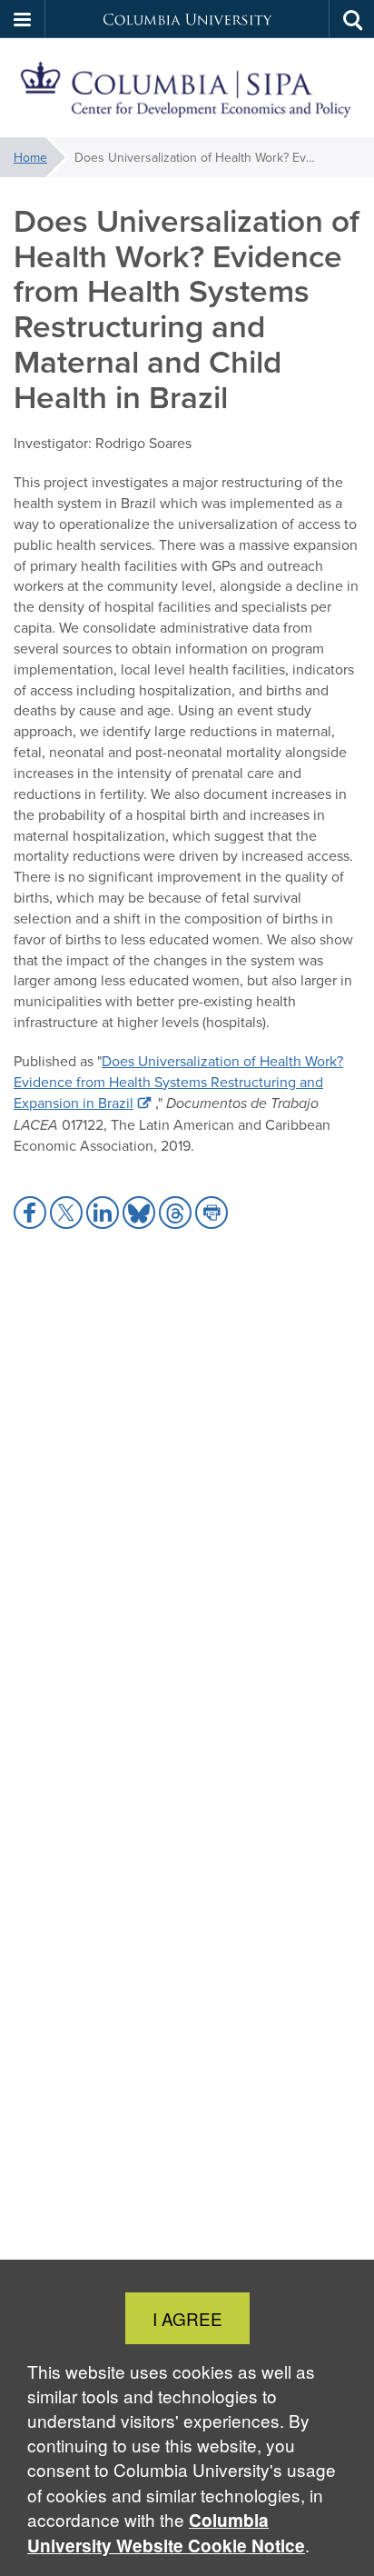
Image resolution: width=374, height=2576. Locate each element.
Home (30, 157)
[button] (23, 19)
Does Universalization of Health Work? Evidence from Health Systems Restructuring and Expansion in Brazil (178, 1082)
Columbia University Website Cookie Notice (166, 2533)
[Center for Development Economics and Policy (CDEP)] (187, 88)
